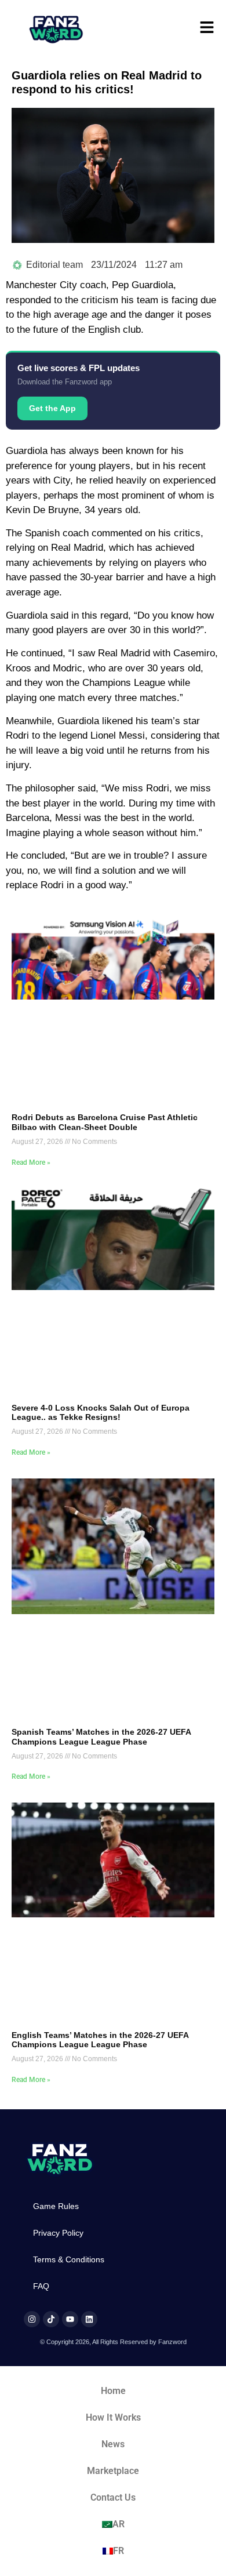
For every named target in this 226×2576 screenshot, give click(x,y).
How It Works (113, 2417)
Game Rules (56, 2206)
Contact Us (113, 2497)
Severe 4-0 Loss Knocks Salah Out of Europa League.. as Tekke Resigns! (101, 1413)
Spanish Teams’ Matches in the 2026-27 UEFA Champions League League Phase (101, 1737)
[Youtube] (70, 2319)
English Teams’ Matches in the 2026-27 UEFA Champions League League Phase (100, 2040)
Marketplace (113, 2471)
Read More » (31, 1162)
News (113, 2444)
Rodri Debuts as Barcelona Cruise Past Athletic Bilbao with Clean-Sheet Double (105, 1122)
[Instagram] (32, 2319)
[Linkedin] (89, 2319)
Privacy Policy (58, 2233)
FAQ (41, 2286)
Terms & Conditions (69, 2259)
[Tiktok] (51, 2319)
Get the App (52, 408)
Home (113, 2391)
